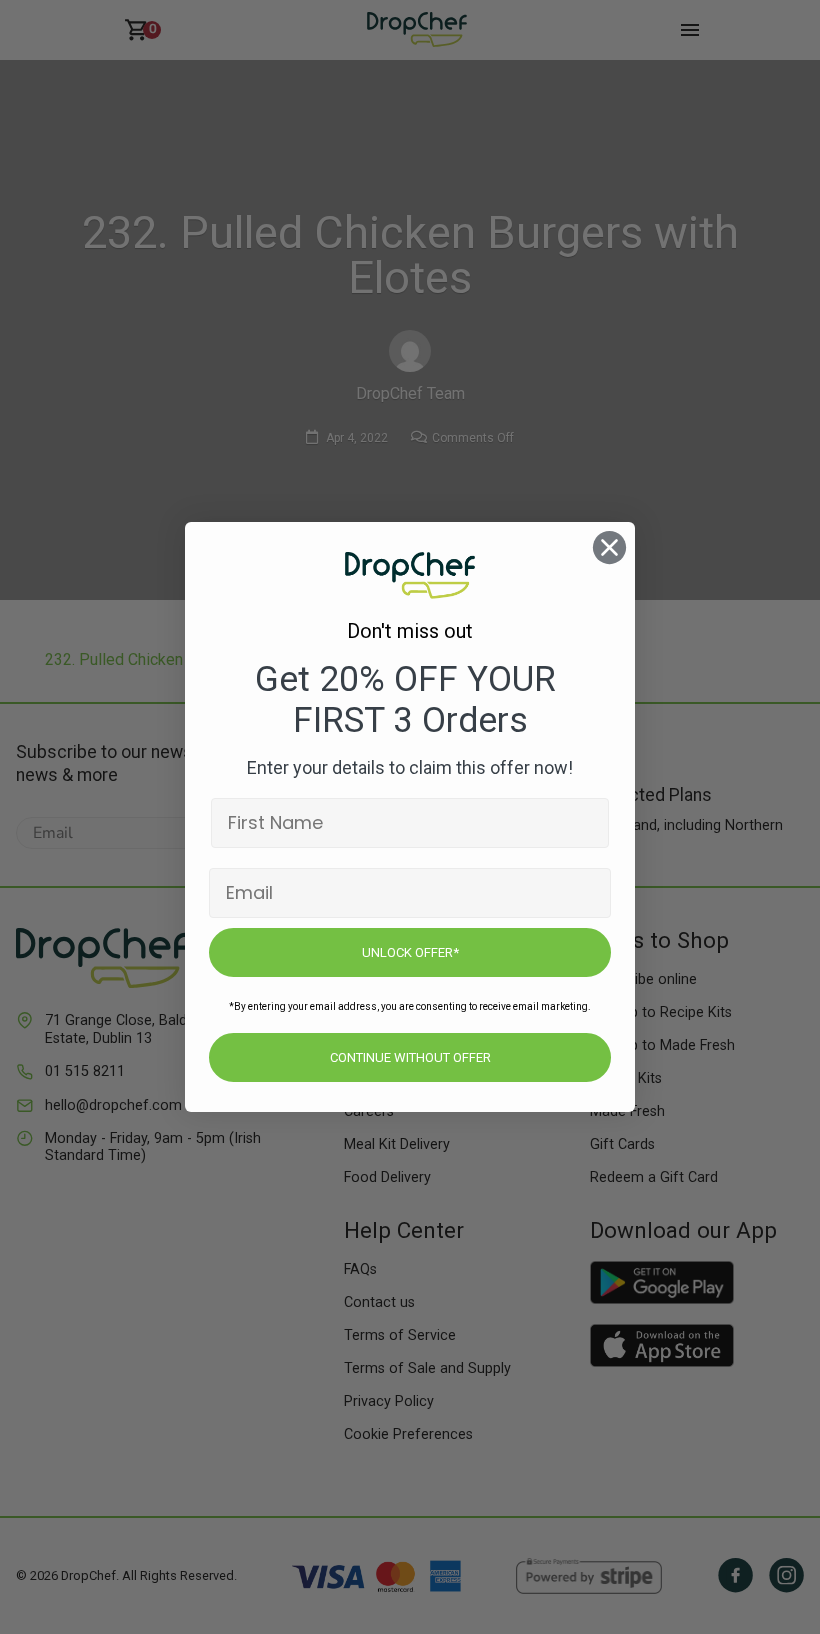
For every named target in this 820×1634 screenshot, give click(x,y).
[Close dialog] (609, 547)
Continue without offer (410, 1057)
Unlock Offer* (410, 952)
